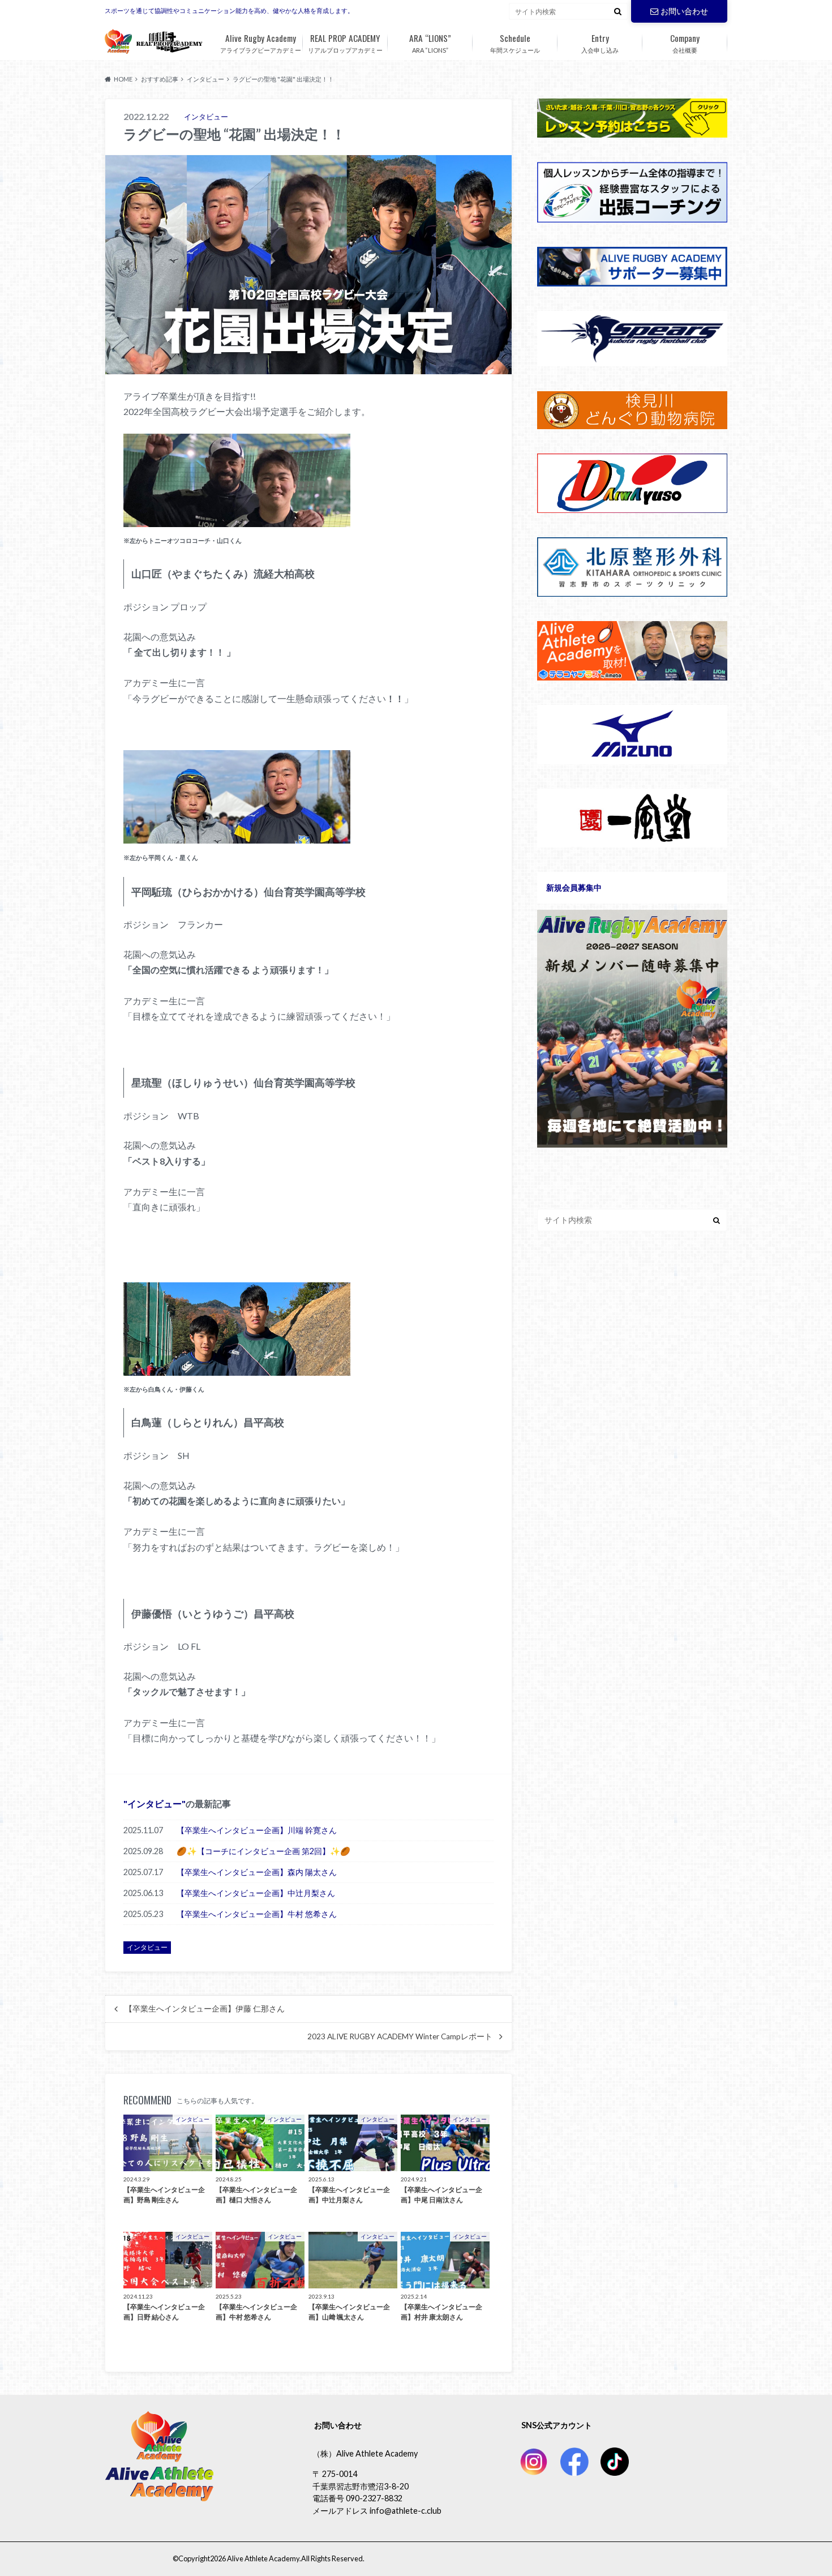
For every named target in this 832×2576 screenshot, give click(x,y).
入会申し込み (600, 42)
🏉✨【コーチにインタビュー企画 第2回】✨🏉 (263, 1851)
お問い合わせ (684, 11)
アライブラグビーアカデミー (261, 42)
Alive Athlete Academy (263, 2558)
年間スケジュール (515, 42)
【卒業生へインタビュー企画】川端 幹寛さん (257, 1830)
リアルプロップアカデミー (345, 42)
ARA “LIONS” (430, 42)
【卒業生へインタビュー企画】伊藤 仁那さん (205, 2009)
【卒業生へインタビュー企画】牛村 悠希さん (257, 1914)
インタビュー (155, 1803)
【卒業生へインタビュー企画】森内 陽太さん (257, 1872)
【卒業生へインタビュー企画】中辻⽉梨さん (256, 1893)
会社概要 (685, 42)
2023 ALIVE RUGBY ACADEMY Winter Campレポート (400, 2036)
